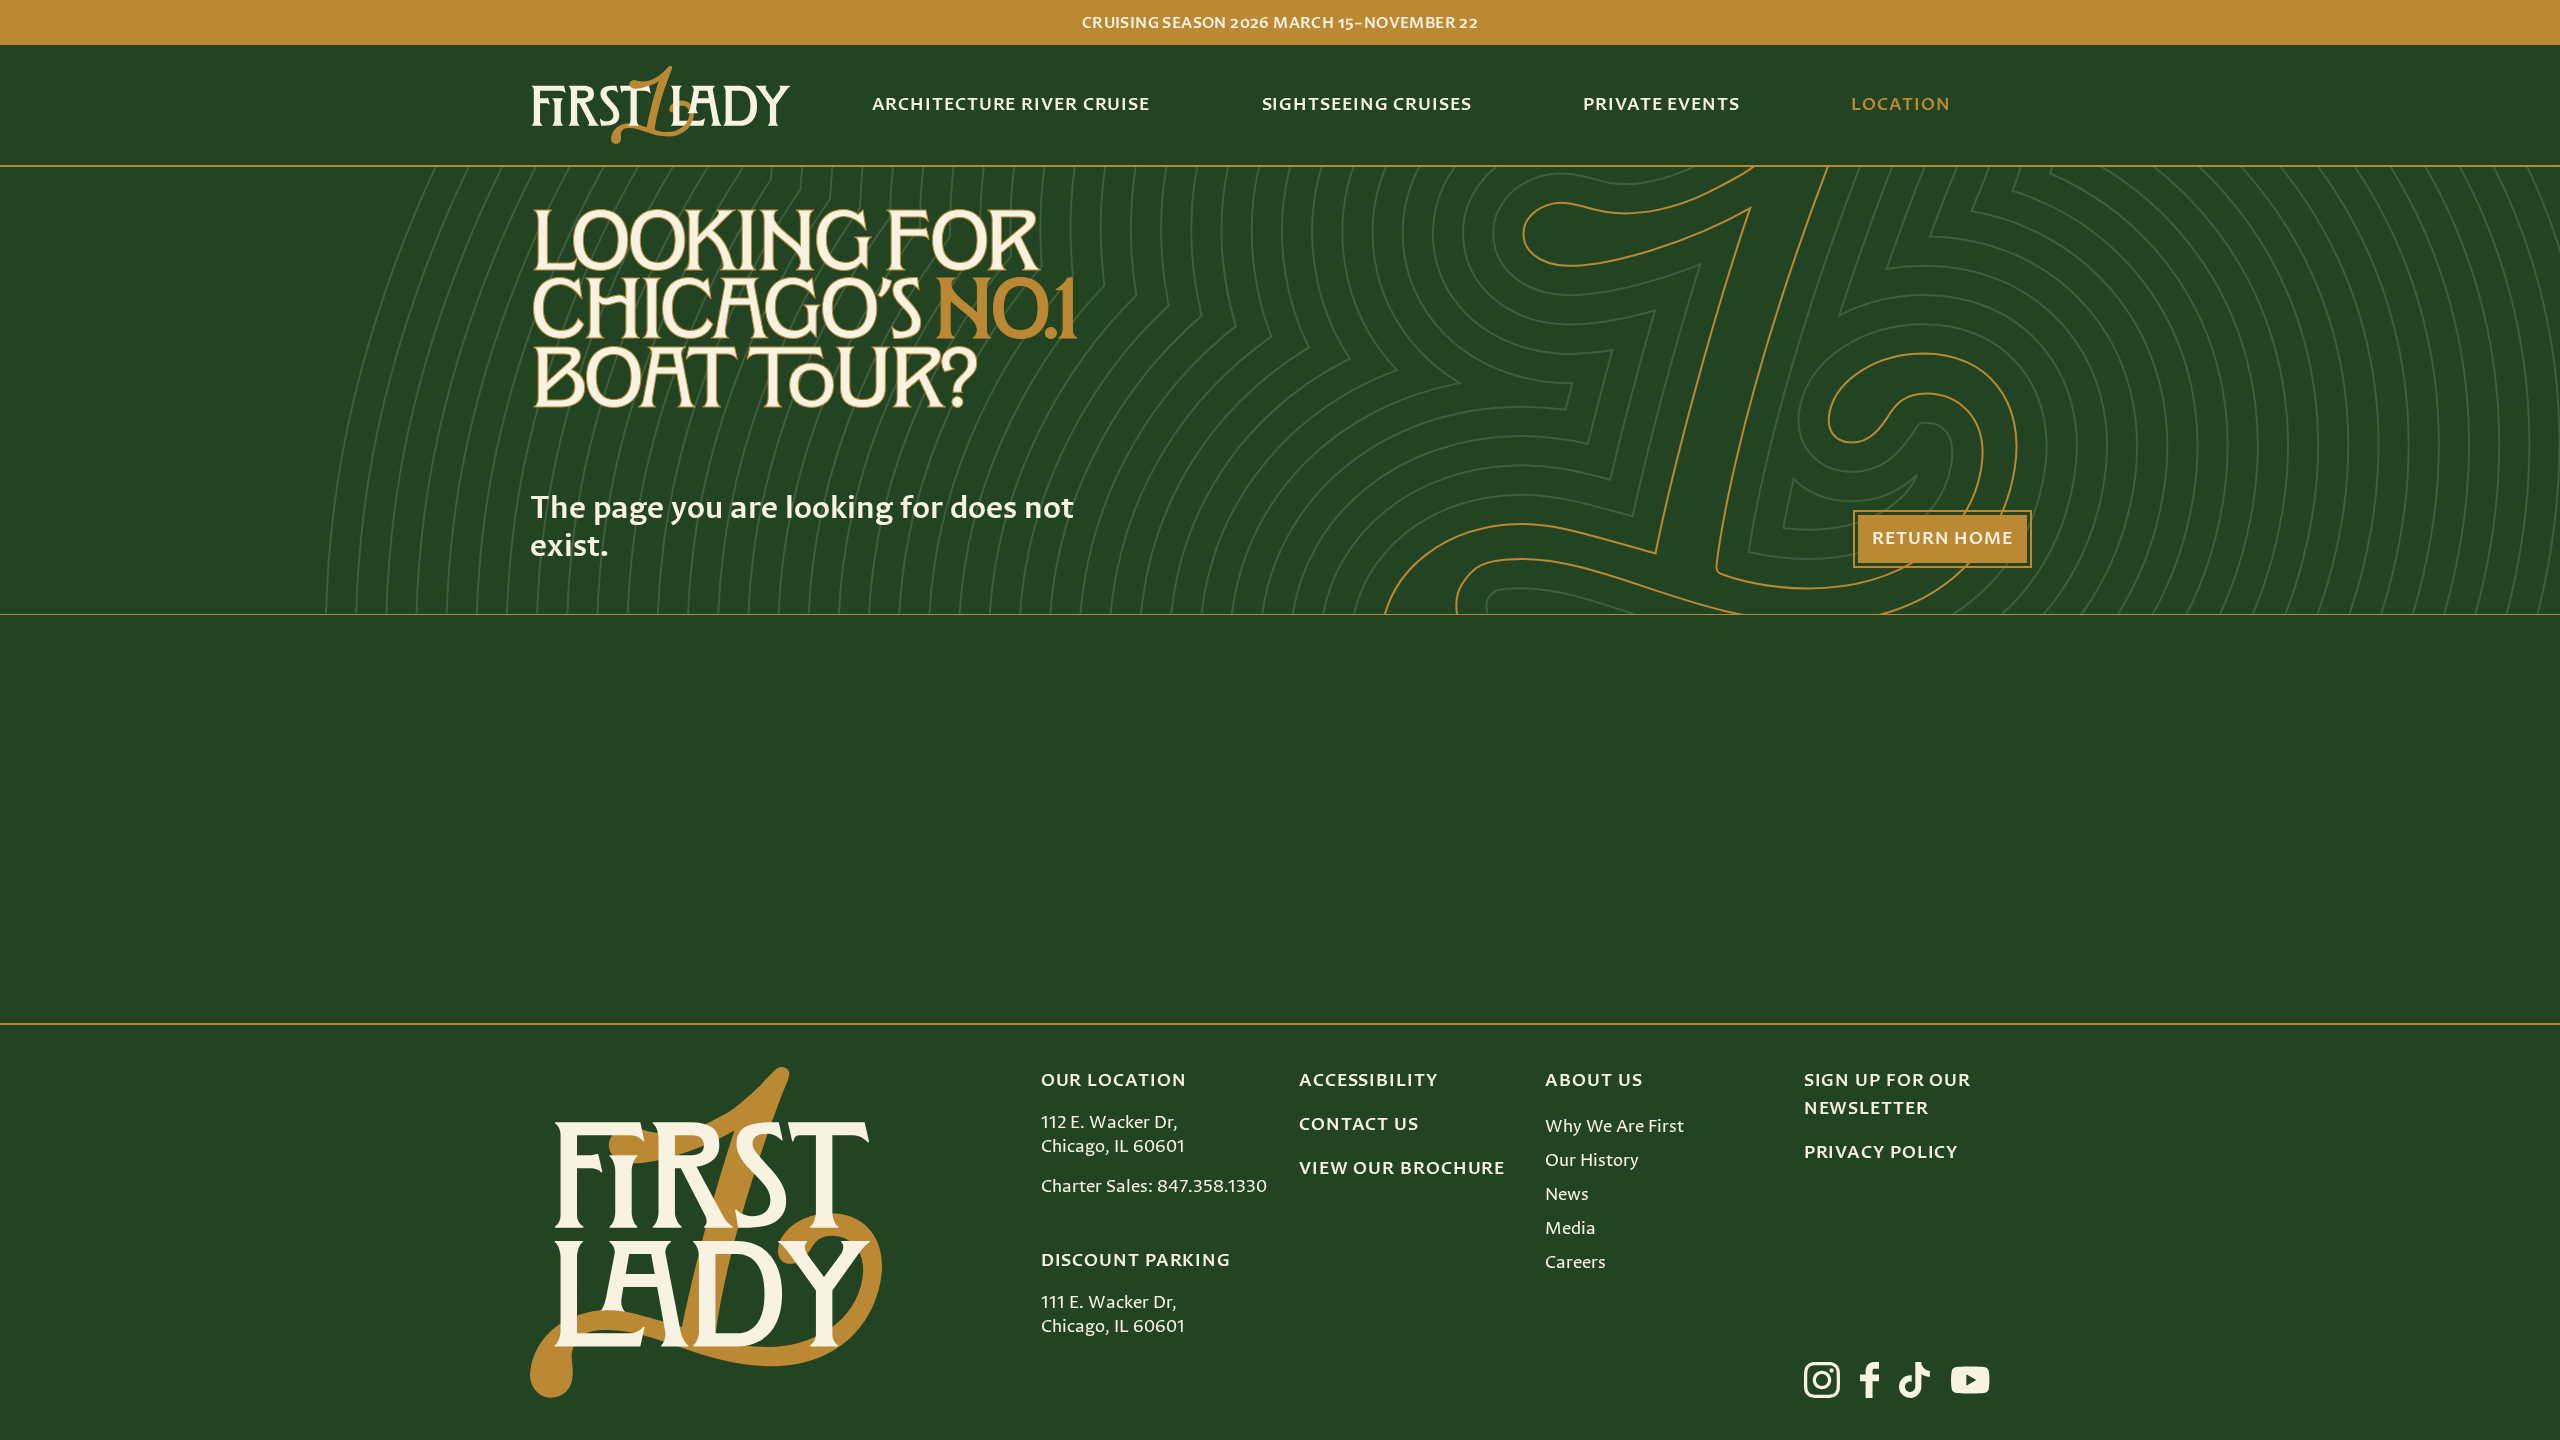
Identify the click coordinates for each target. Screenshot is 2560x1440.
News (1567, 1195)
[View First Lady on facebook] (1870, 1380)
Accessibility (1368, 1081)
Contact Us (1359, 1125)
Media (1570, 1229)
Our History (1592, 1161)
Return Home (1942, 539)
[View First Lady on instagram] (1822, 1380)
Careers (1575, 1263)
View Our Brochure (1402, 1169)
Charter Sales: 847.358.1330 (1154, 1187)
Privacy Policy (1881, 1153)
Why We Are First (1614, 1127)
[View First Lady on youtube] (1970, 1380)
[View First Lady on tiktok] (1914, 1380)
